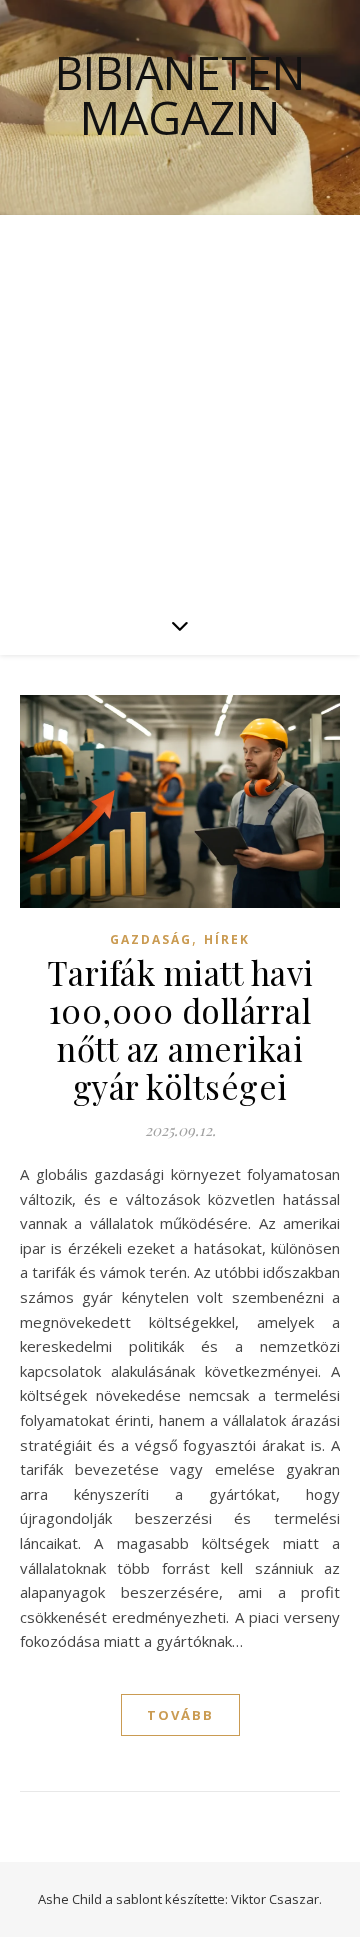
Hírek (227, 939)
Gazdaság (151, 939)
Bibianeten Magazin (180, 95)
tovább (180, 1715)
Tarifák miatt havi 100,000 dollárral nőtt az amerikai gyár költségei (180, 1029)
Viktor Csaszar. (276, 1899)
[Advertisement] (180, 405)
